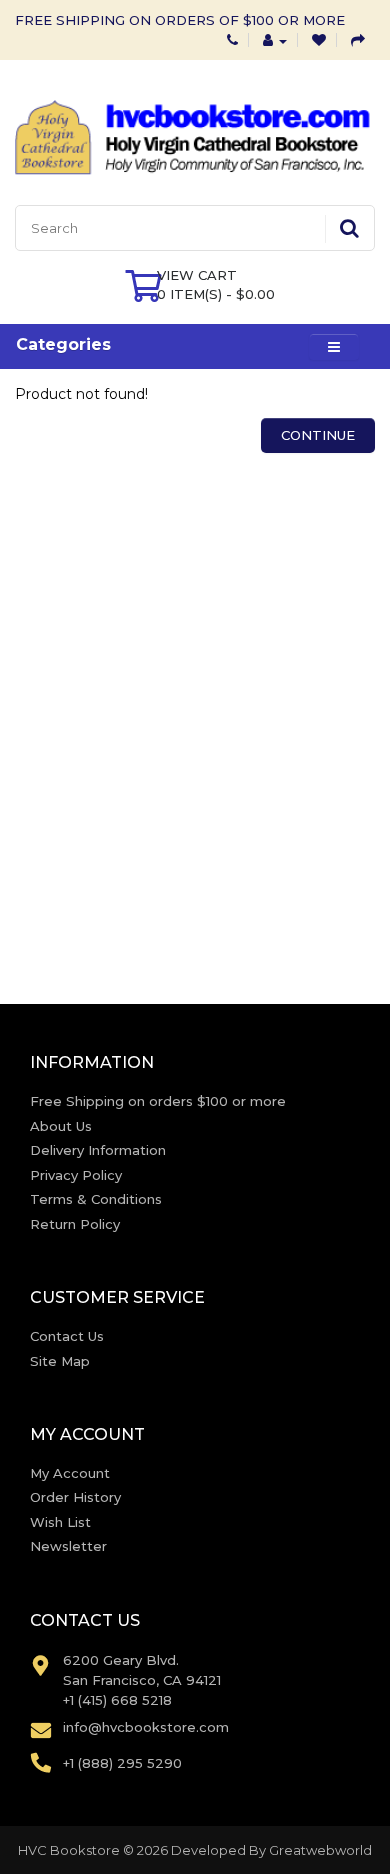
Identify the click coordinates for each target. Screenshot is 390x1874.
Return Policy (75, 1224)
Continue (318, 435)
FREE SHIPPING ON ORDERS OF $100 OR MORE (180, 20)
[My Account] (275, 40)
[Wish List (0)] (319, 40)
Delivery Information (98, 1150)
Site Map (60, 1361)
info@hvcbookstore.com (146, 1727)
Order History (75, 1497)
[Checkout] (358, 40)
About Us (61, 1126)
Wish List (60, 1522)
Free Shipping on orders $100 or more (158, 1101)
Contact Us (67, 1336)
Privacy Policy (76, 1175)
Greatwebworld (320, 1850)
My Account (70, 1473)
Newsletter (68, 1546)
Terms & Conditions (96, 1199)
